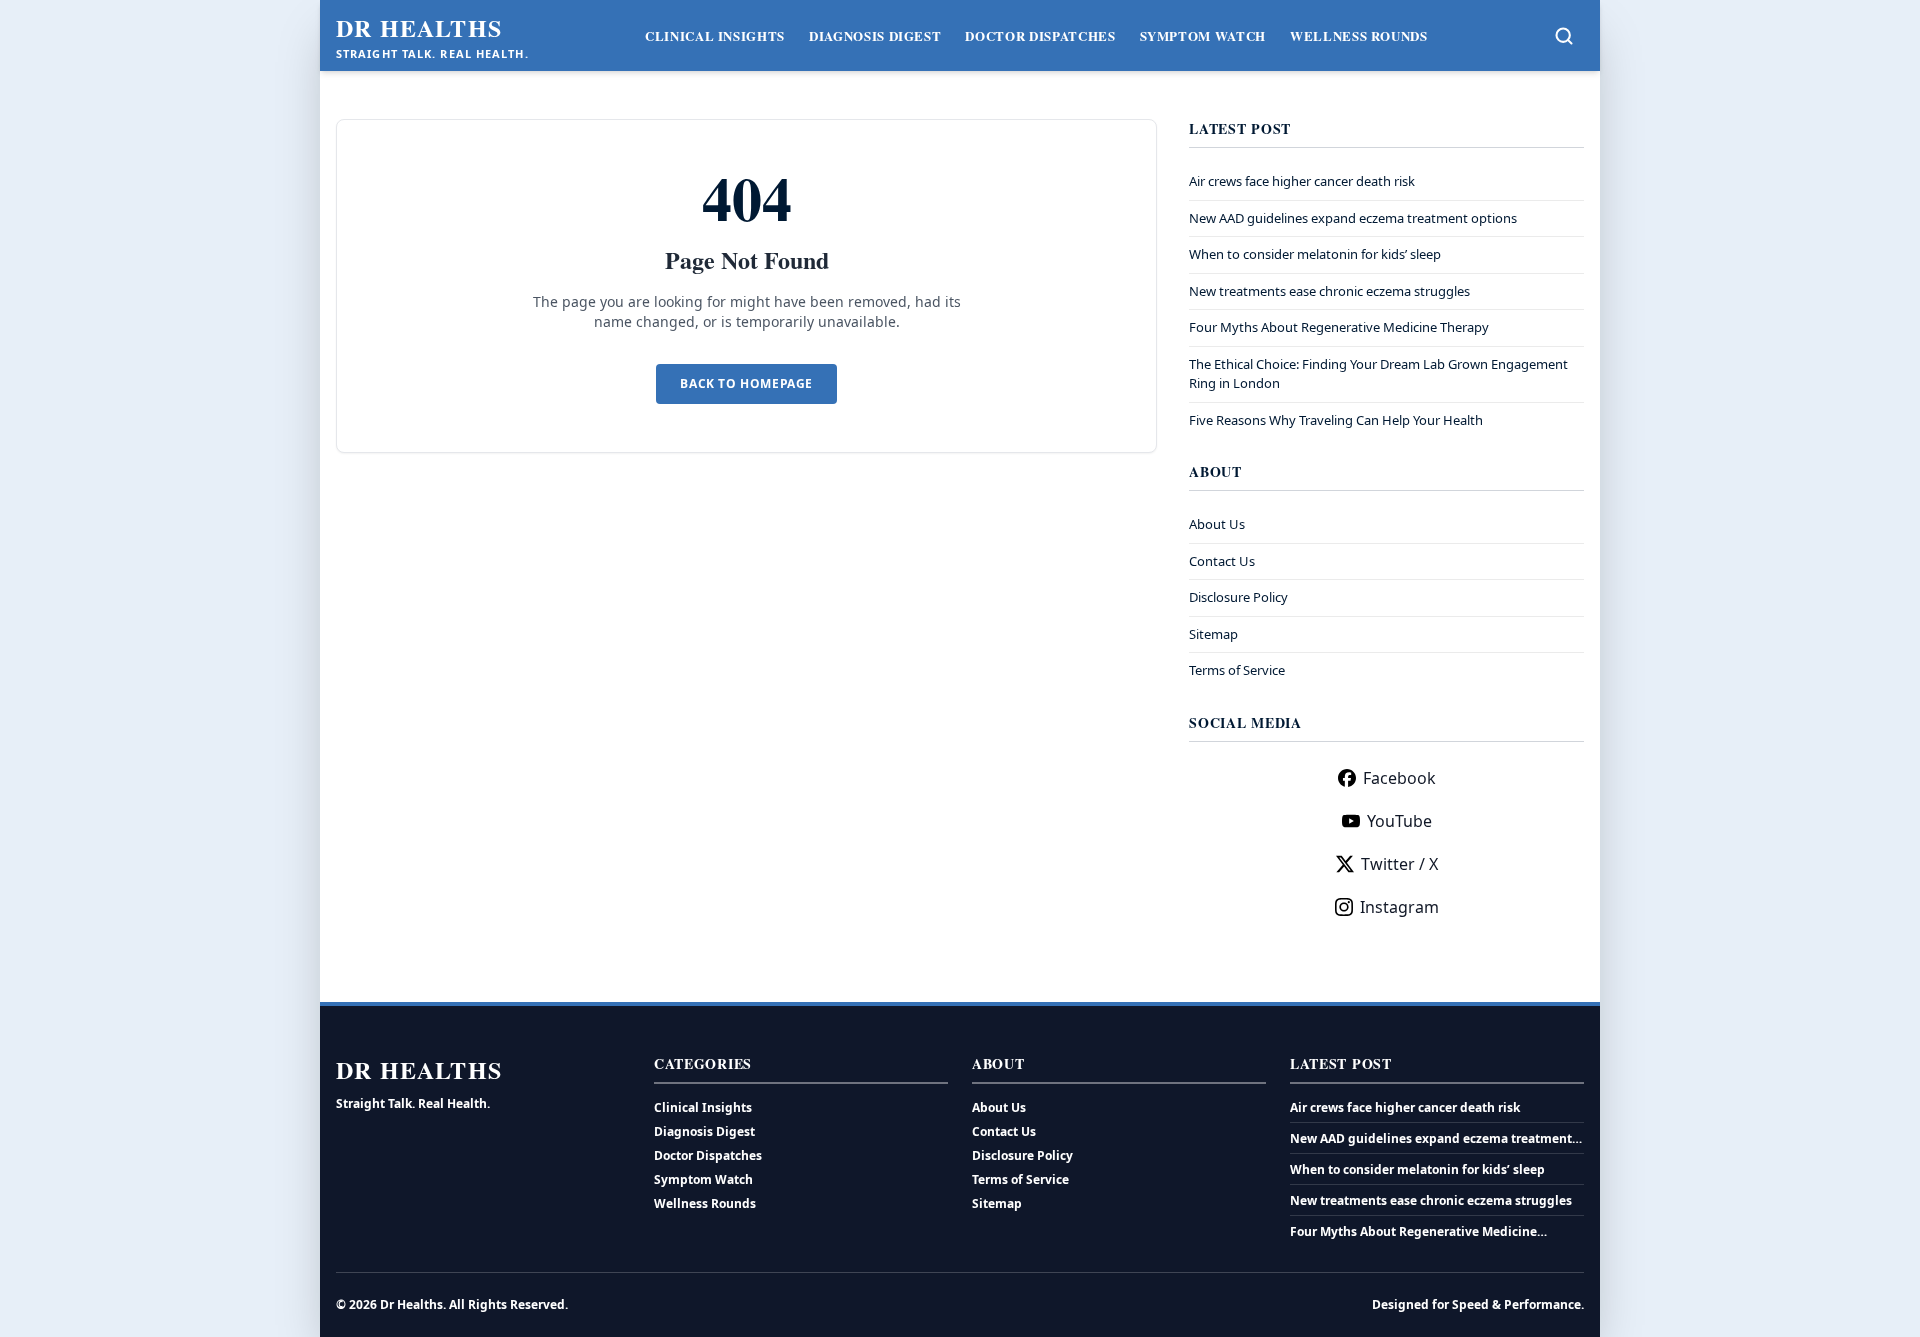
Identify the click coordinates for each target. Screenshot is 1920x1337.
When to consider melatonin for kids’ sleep (1315, 254)
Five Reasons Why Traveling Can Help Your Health (1336, 420)
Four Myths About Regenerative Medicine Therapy (1339, 327)
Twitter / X (1399, 864)
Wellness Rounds (1359, 35)
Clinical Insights (715, 35)
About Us (1217, 524)
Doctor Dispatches (1040, 35)
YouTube (1399, 821)
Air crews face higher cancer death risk (1302, 181)
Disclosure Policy (1238, 597)
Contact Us (1222, 561)
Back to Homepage (746, 383)
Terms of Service (1237, 670)
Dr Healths (419, 28)
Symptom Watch (1203, 35)
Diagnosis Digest (875, 35)
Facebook (1399, 778)
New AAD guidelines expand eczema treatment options (1353, 218)
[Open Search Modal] (1564, 36)
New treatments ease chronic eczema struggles (1329, 291)
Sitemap (1213, 634)
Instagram (1399, 907)
